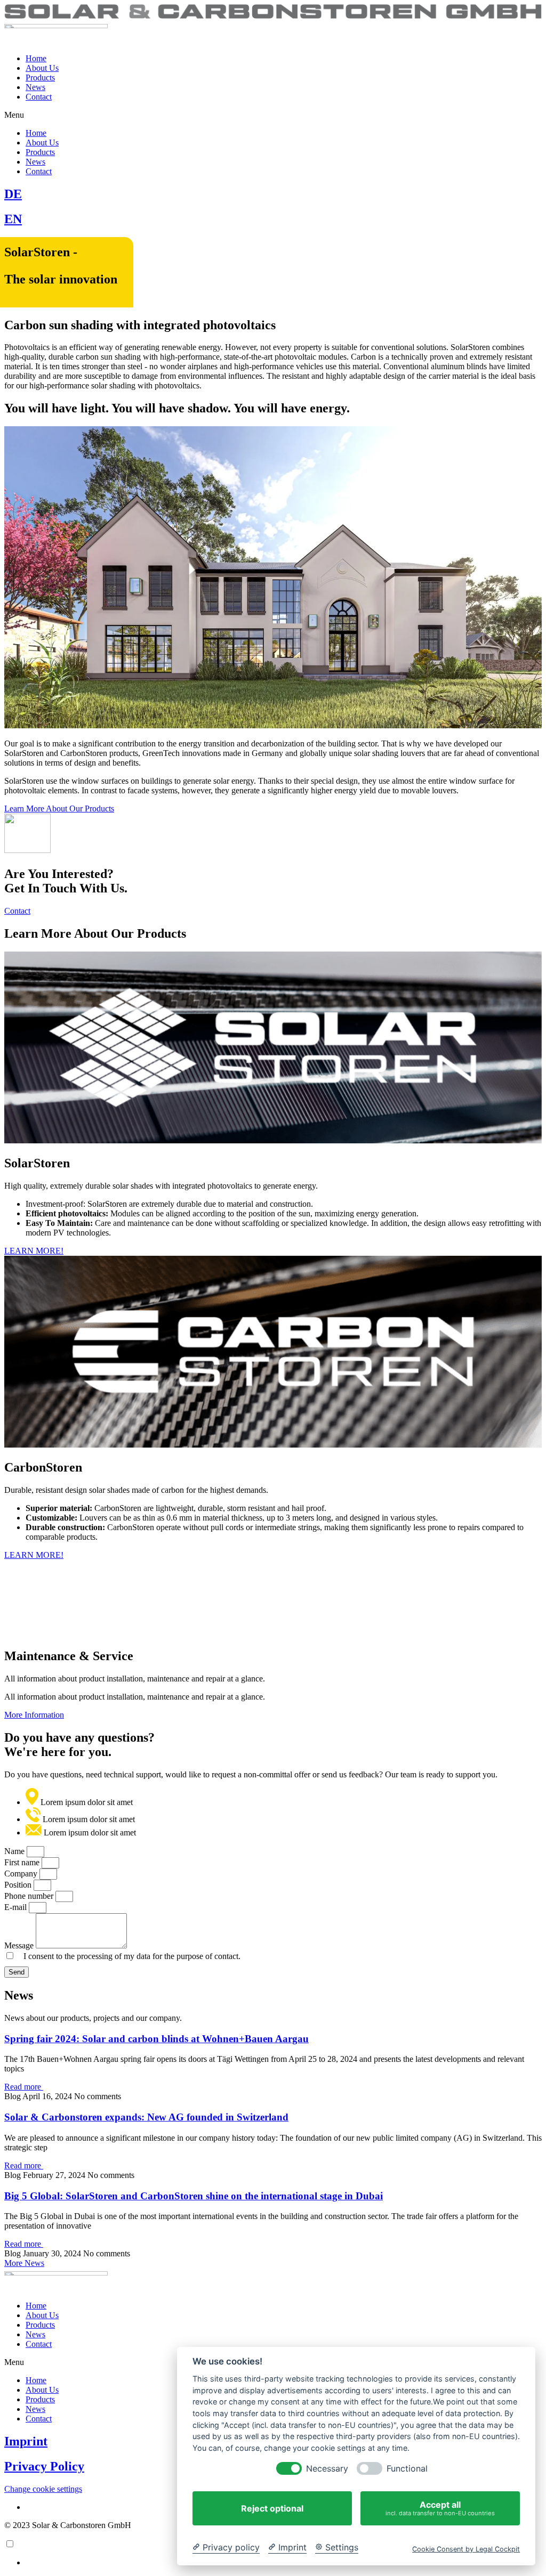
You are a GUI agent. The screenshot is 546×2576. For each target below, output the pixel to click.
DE (13, 194)
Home (36, 58)
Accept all (440, 2508)
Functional (407, 2469)
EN (13, 219)
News (35, 87)
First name (23, 1862)
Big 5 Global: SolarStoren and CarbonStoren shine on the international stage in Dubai (194, 2196)
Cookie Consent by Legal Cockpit (466, 2549)
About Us (42, 68)
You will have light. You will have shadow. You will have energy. (177, 408)
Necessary (327, 2469)
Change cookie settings (43, 2489)
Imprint (26, 2441)
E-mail (17, 1907)
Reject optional (272, 2508)
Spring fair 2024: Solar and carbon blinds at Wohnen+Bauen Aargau (156, 2039)
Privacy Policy (44, 2466)
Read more (24, 2087)
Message (20, 1945)
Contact (39, 97)
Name (15, 1851)
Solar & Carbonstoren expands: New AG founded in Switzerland (146, 2117)
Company (22, 1874)
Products (40, 78)
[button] (273, 115)
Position (19, 1885)
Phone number (30, 1896)
